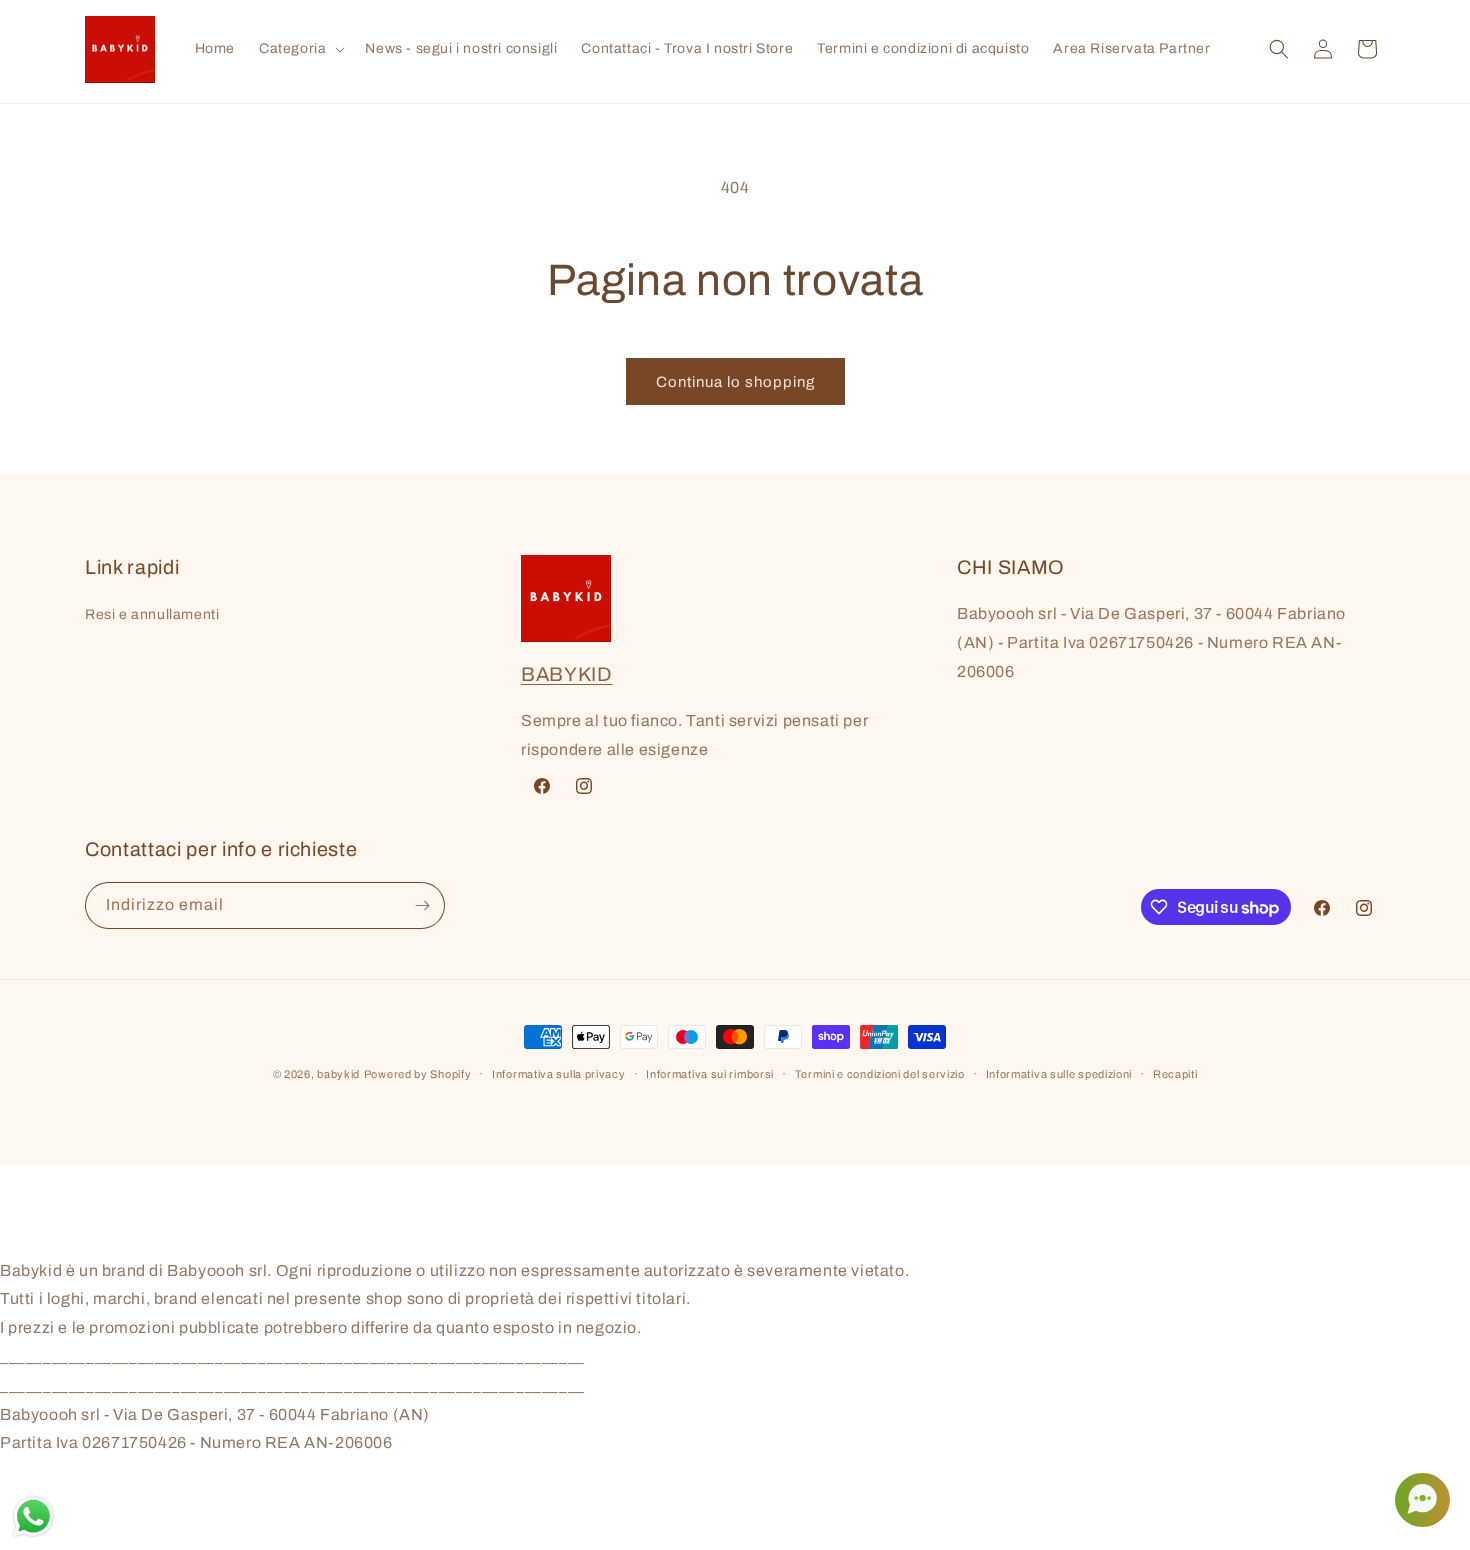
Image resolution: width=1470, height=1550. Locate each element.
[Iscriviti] (422, 905)
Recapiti (1175, 1074)
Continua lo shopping (735, 382)
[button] (300, 49)
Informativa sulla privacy (559, 1074)
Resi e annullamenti (152, 614)
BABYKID (567, 674)
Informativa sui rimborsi (710, 1074)
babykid (338, 1074)
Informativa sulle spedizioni (1059, 1074)
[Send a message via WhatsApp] (33, 1516)
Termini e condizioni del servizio (880, 1074)
